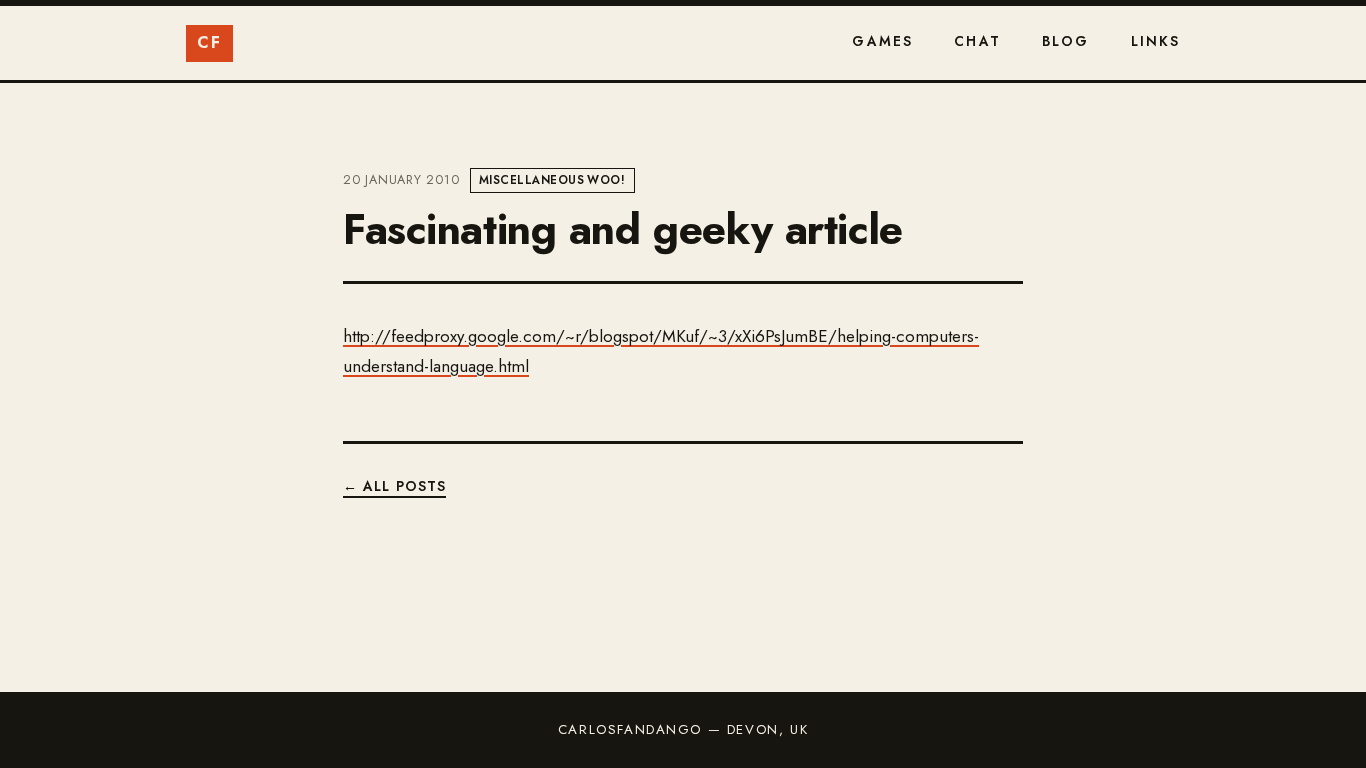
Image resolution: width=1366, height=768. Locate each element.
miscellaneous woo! (552, 180)
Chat (977, 41)
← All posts (394, 486)
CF (209, 42)
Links (1156, 41)
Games (882, 41)
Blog (1066, 41)
